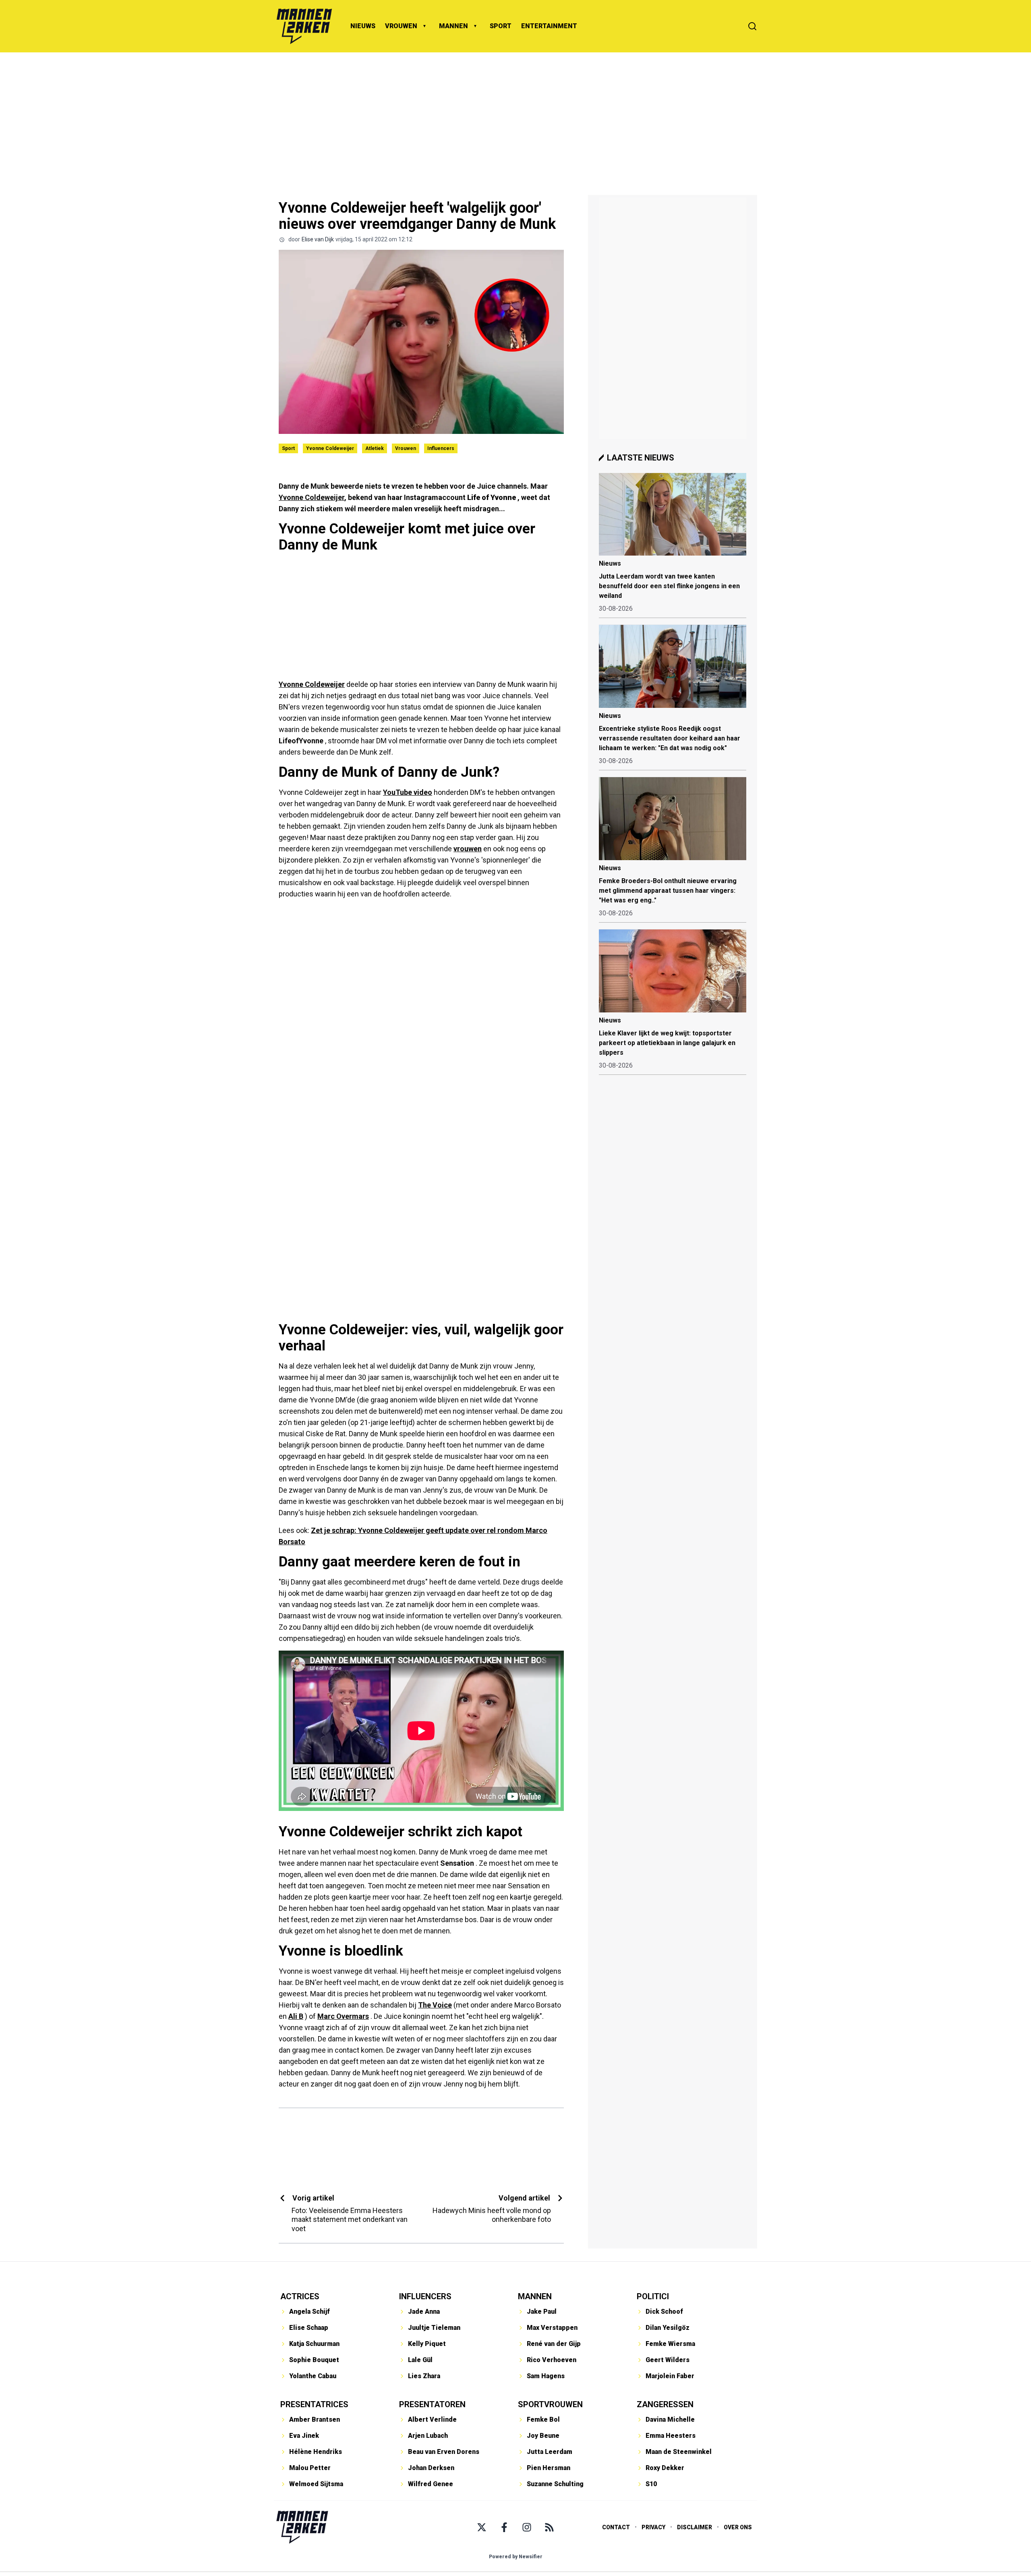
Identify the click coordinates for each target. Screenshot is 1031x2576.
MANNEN (453, 26)
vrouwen (468, 849)
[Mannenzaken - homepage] (304, 26)
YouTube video (408, 792)
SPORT (501, 26)
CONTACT (616, 2527)
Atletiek (375, 448)
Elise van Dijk (318, 239)
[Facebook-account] (504, 2527)
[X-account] (482, 2527)
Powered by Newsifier (516, 2557)
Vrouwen (406, 448)
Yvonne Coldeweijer (330, 448)
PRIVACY (653, 2527)
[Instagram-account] (527, 2527)
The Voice (435, 2005)
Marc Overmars (343, 2016)
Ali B (296, 2016)
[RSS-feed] (549, 2527)
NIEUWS (363, 26)
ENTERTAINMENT (549, 26)
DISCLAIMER (695, 2527)
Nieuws (610, 563)
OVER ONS (738, 2527)
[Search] (752, 26)
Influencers (441, 448)
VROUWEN (401, 26)
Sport (288, 448)
